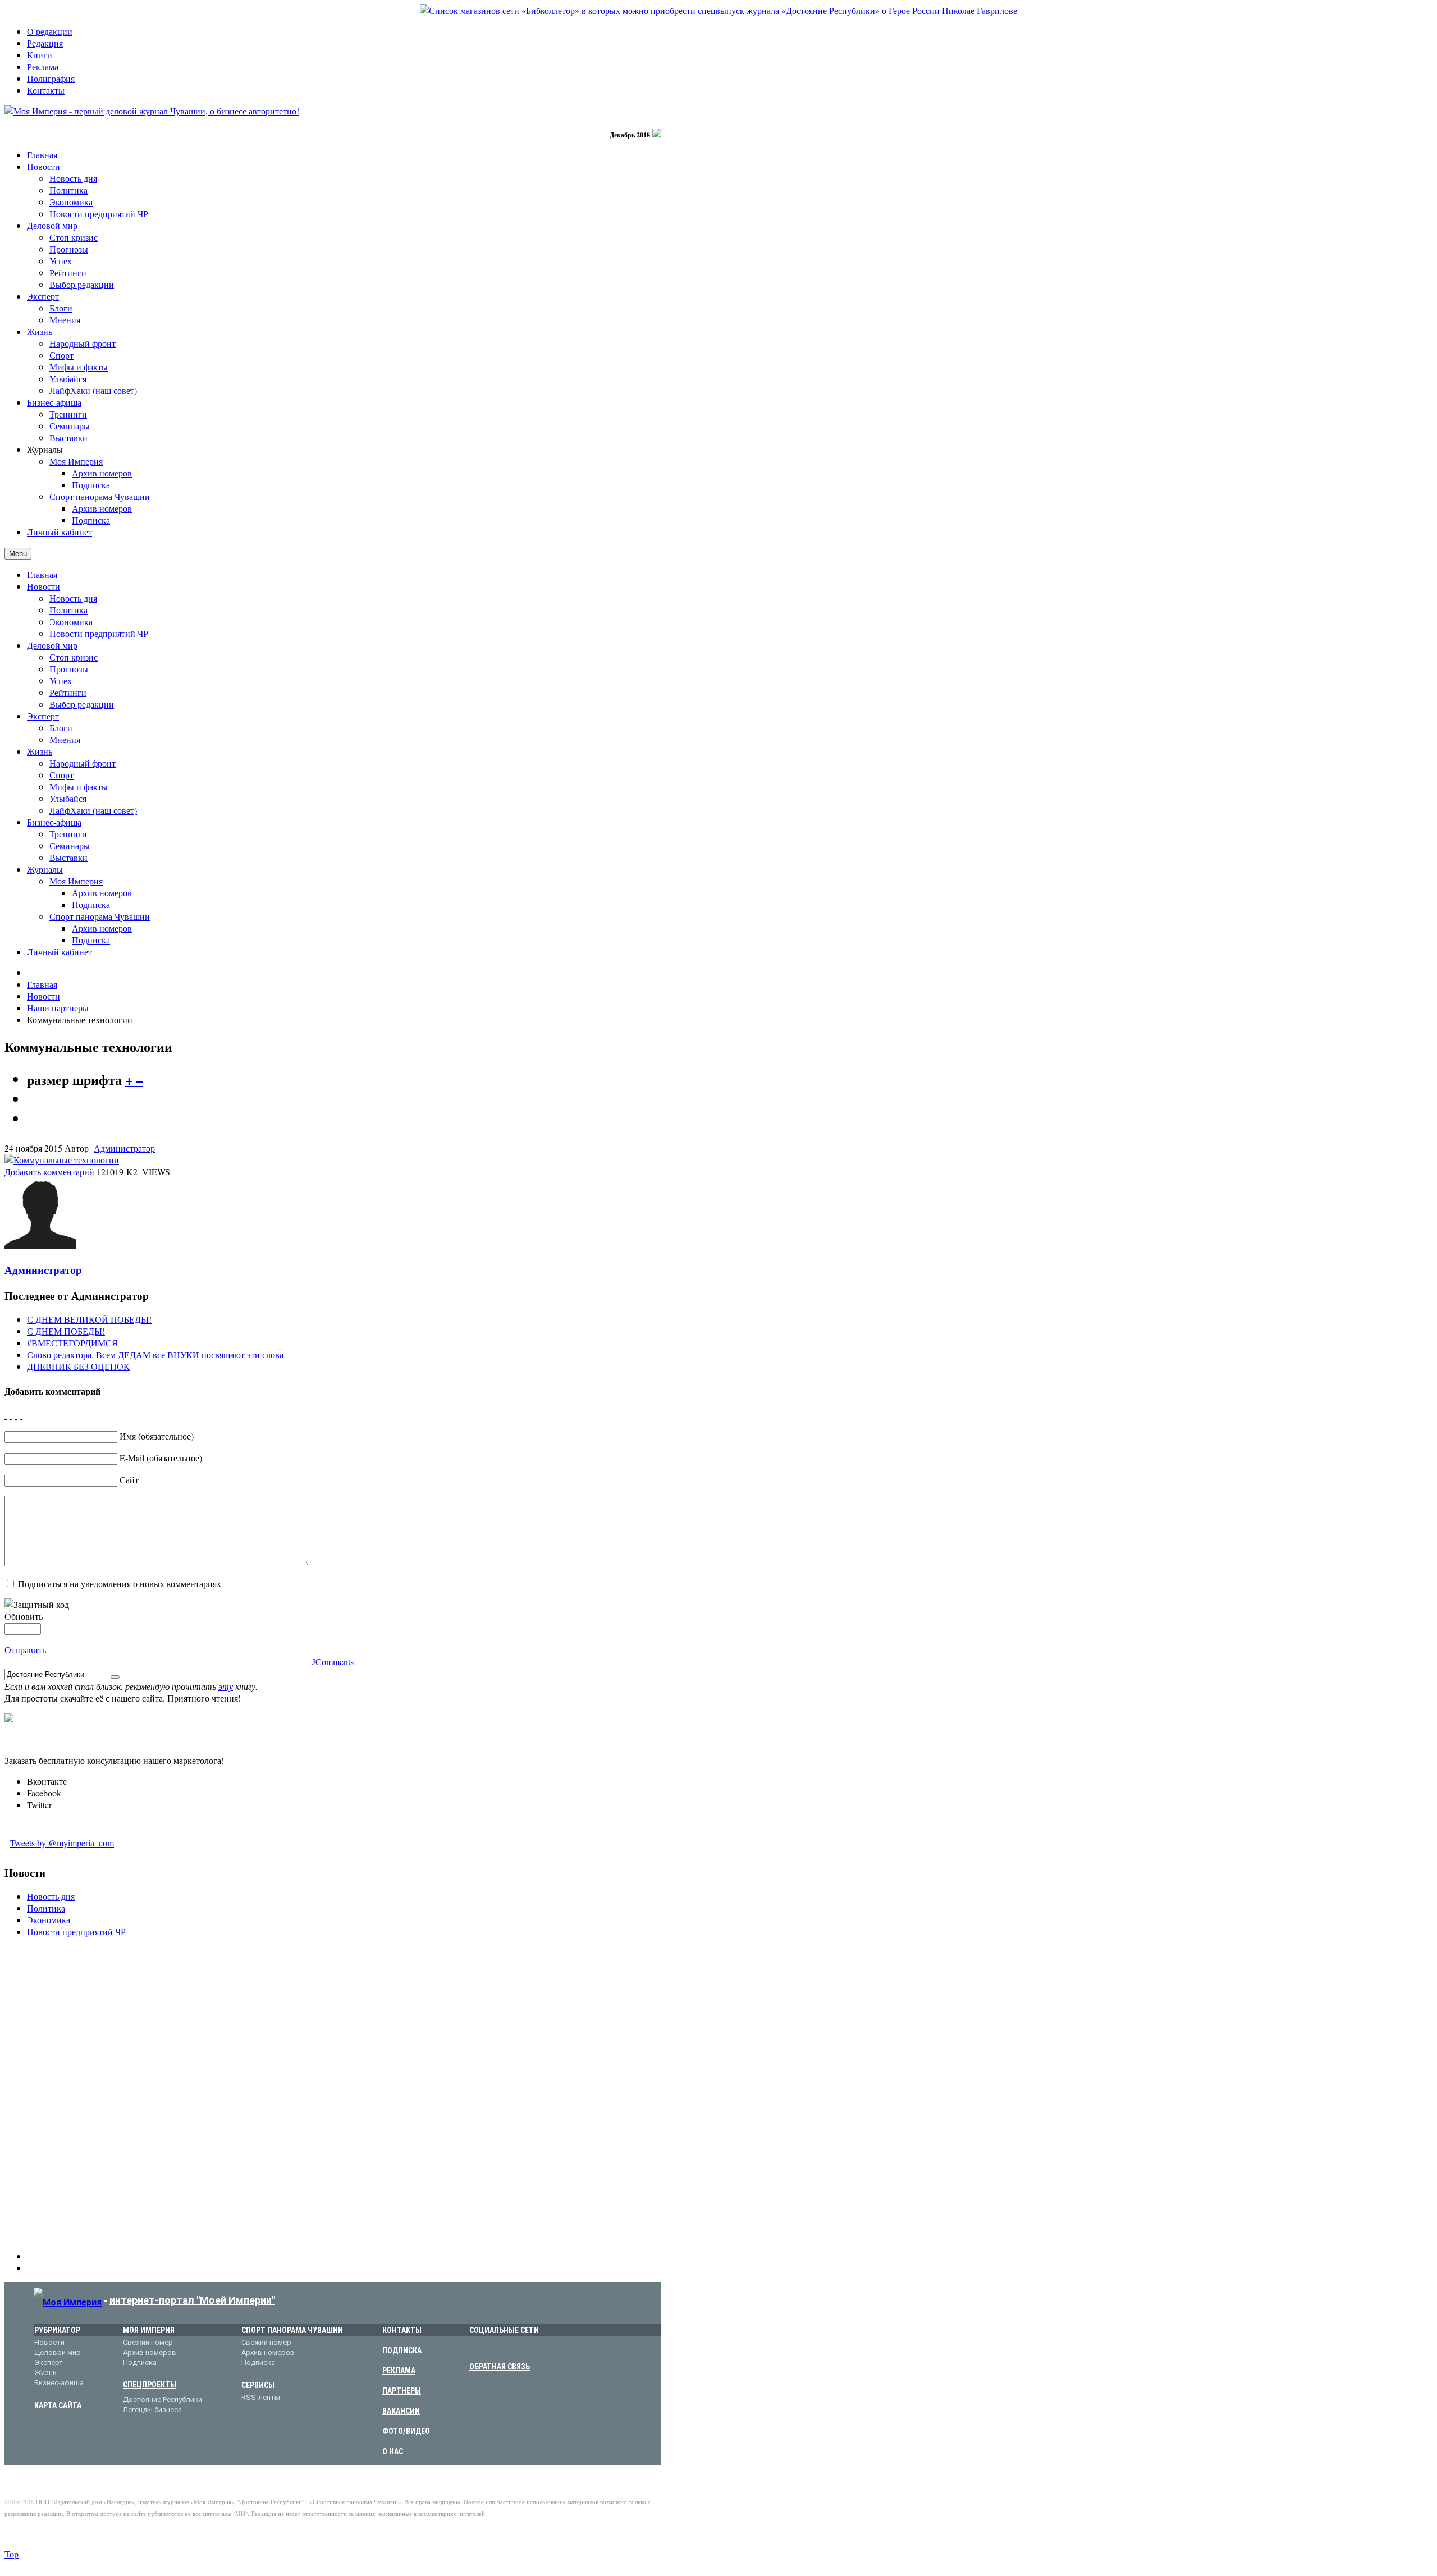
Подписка (91, 904)
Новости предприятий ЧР (99, 633)
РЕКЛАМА (399, 2371)
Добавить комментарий (49, 1172)
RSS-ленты (261, 2397)
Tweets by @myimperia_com (62, 1843)
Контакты (46, 90)
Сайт (129, 1480)
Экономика (71, 622)
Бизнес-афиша (54, 822)
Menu (18, 554)
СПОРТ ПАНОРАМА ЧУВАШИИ (292, 2330)
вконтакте (476, 2348)
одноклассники (528, 2348)
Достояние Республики (163, 2399)
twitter (511, 2348)
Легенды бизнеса (152, 2410)
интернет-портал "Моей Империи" (192, 2300)
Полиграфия (51, 78)
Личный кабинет (60, 952)
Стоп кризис (74, 657)
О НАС (393, 2451)
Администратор (124, 1148)
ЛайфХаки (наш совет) (93, 810)
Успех (61, 680)
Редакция (45, 43)
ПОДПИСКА (402, 2350)
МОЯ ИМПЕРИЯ (149, 2330)
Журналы (45, 869)
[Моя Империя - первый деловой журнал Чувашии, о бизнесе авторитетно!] (152, 111)
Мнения (65, 739)
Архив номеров (102, 893)
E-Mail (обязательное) (161, 1458)
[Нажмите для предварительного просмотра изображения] (62, 1160)
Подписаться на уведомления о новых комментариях (120, 1583)
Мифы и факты (79, 787)
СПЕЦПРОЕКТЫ (150, 2385)
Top (12, 2554)
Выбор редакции (82, 704)
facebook (494, 2348)
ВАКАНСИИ (401, 2411)
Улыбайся (68, 798)
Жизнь (40, 751)
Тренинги (68, 834)
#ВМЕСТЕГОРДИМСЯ (72, 1343)
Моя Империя (76, 881)
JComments (333, 1661)
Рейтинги (68, 692)
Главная (42, 574)
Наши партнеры (58, 1008)
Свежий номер (148, 2342)
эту (226, 1686)
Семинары (70, 845)
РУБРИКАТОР (57, 2330)
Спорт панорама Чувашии (100, 916)
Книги (40, 55)
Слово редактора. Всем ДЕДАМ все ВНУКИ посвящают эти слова (155, 1355)
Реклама (43, 67)
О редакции (50, 31)
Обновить (24, 1616)
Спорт (61, 775)
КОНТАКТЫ (402, 2330)
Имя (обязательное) (157, 1436)
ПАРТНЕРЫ (402, 2391)
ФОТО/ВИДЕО (406, 2431)
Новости (44, 586)
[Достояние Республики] (718, 10)
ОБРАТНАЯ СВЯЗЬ (500, 2367)
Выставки (68, 857)
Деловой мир (52, 645)
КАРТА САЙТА (58, 2405)
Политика (68, 610)
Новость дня (73, 598)
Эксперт (43, 716)
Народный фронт (83, 763)
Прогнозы (69, 669)
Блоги (61, 728)
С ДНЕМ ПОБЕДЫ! (66, 1331)
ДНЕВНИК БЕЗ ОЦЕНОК (78, 1366)
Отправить (25, 1650)
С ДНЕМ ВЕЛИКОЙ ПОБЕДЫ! (89, 1319)
